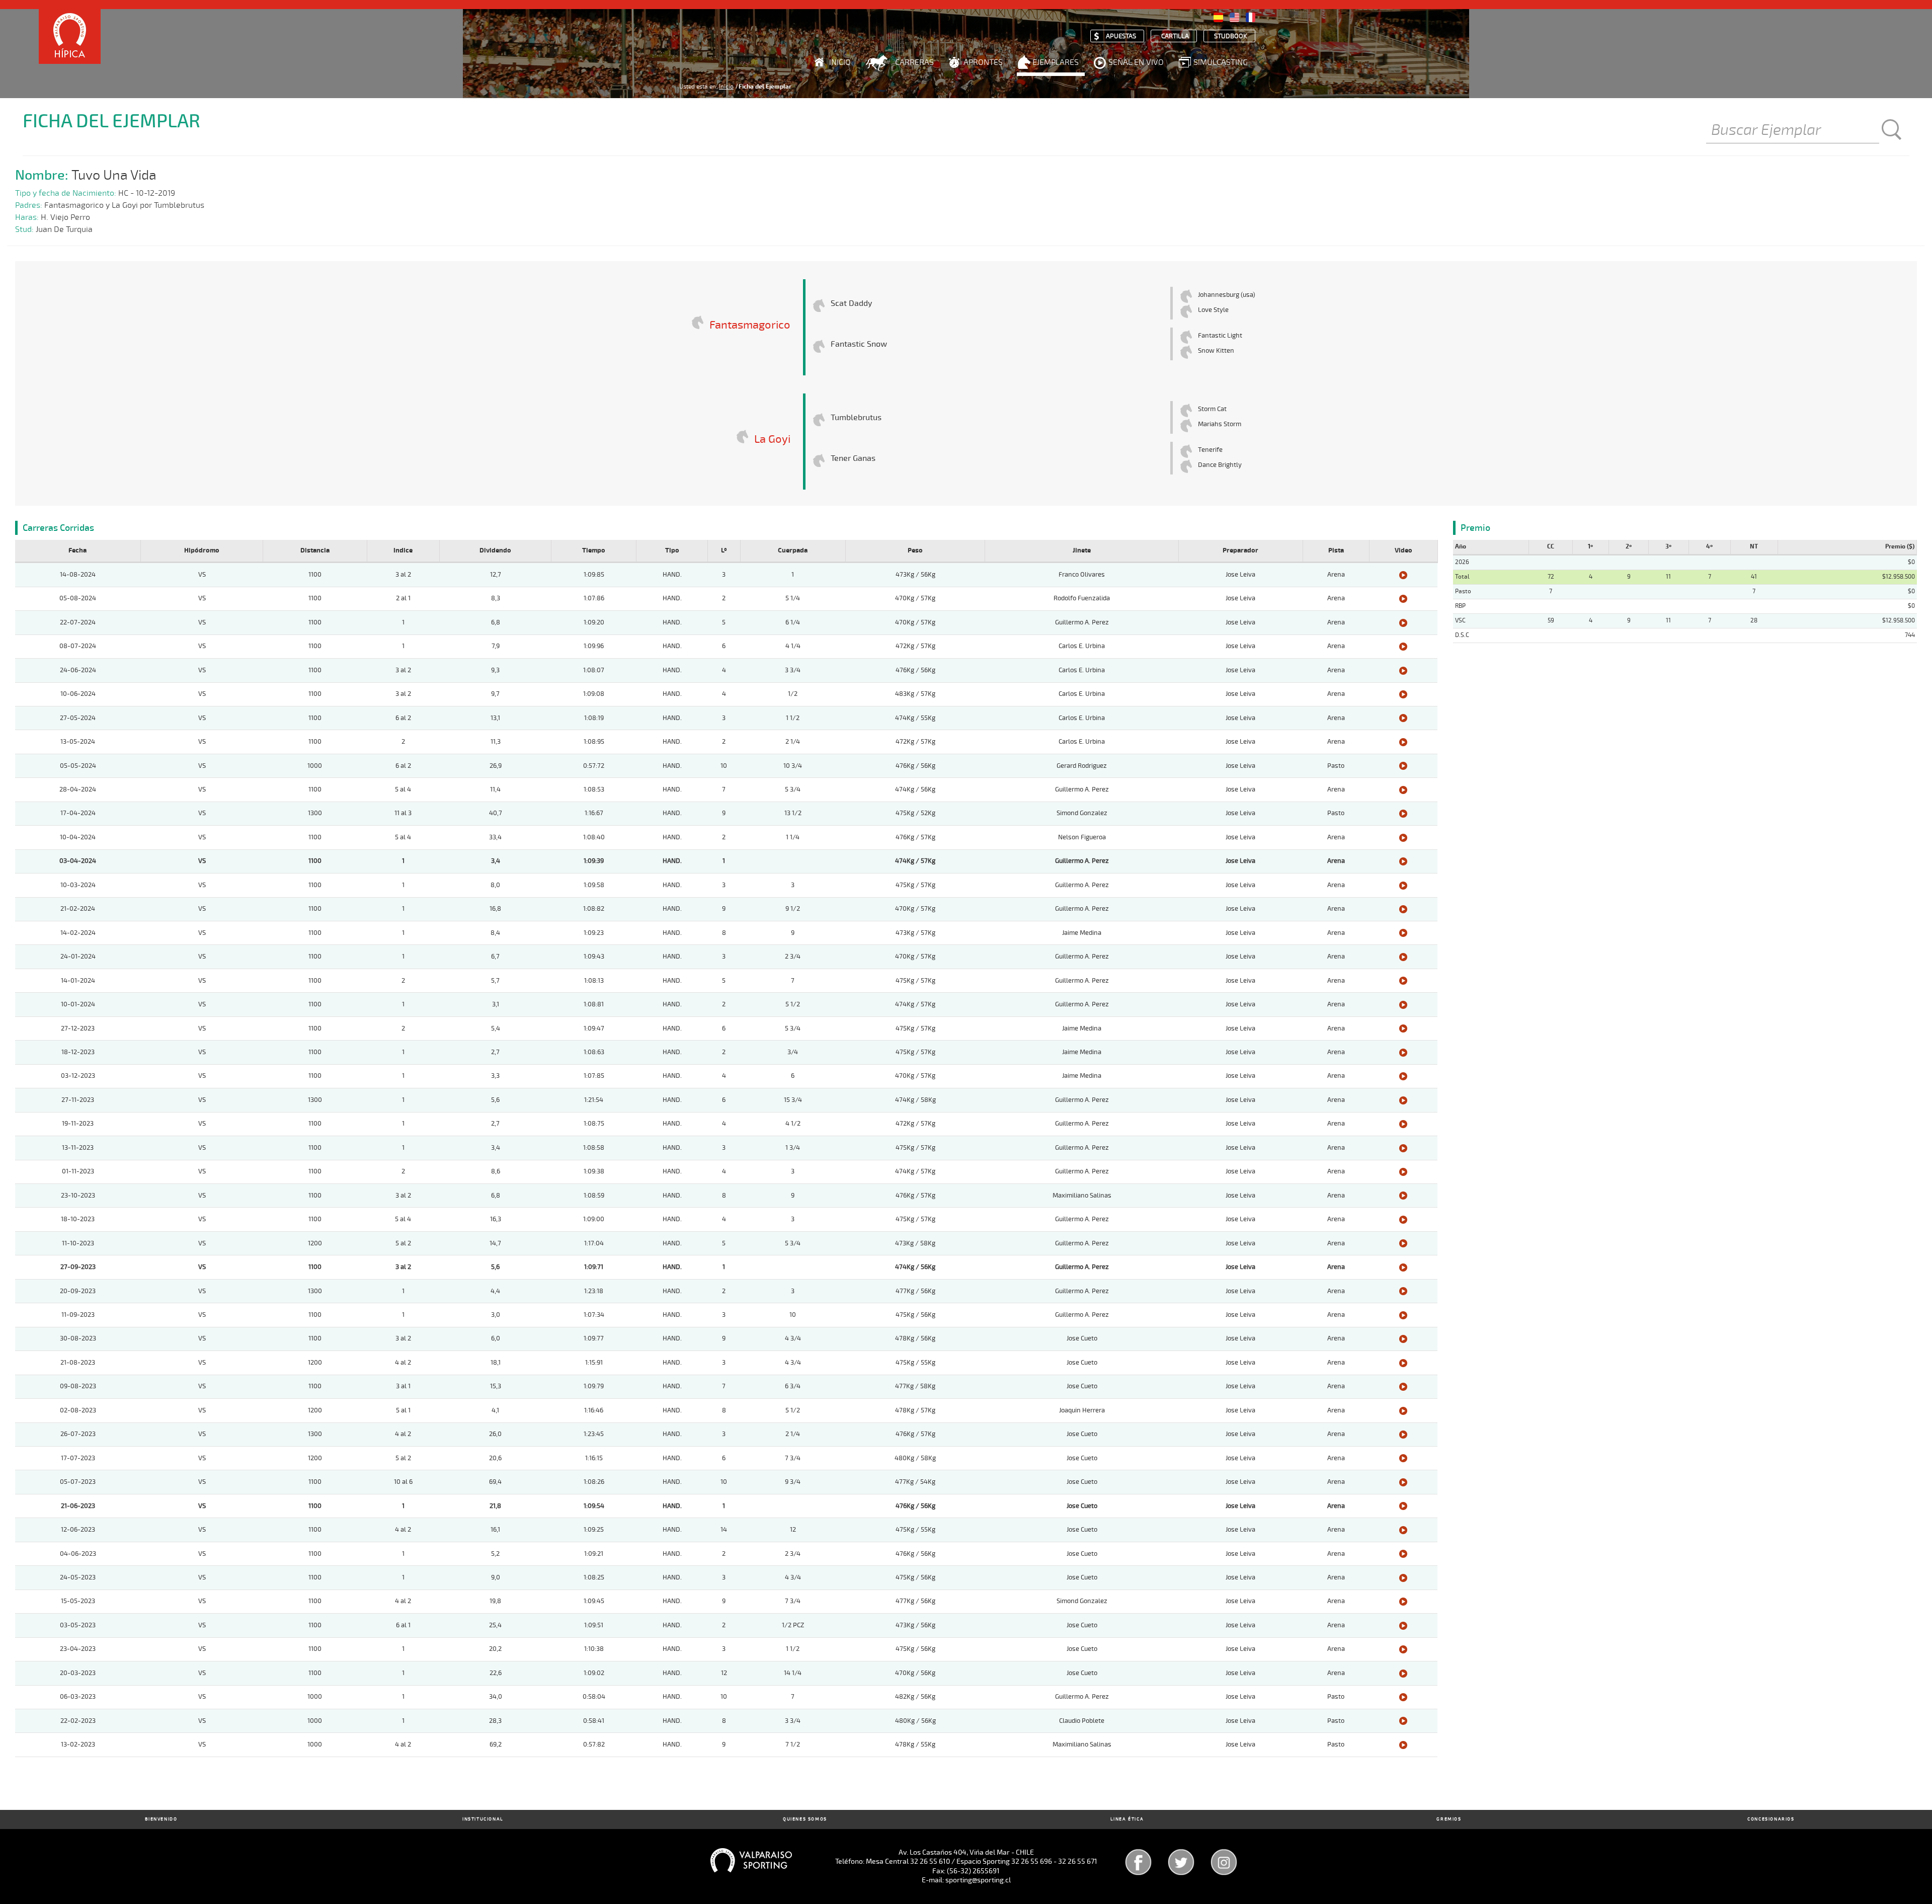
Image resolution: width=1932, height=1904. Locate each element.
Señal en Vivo (1136, 62)
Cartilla (1175, 36)
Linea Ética (1127, 1819)
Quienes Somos (805, 1819)
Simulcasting (1221, 62)
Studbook (1231, 36)
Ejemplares (1056, 62)
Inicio (840, 62)
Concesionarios (1771, 1819)
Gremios (1449, 1819)
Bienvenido (161, 1819)
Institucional (483, 1819)
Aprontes (983, 62)
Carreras (914, 62)
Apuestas (1121, 36)
